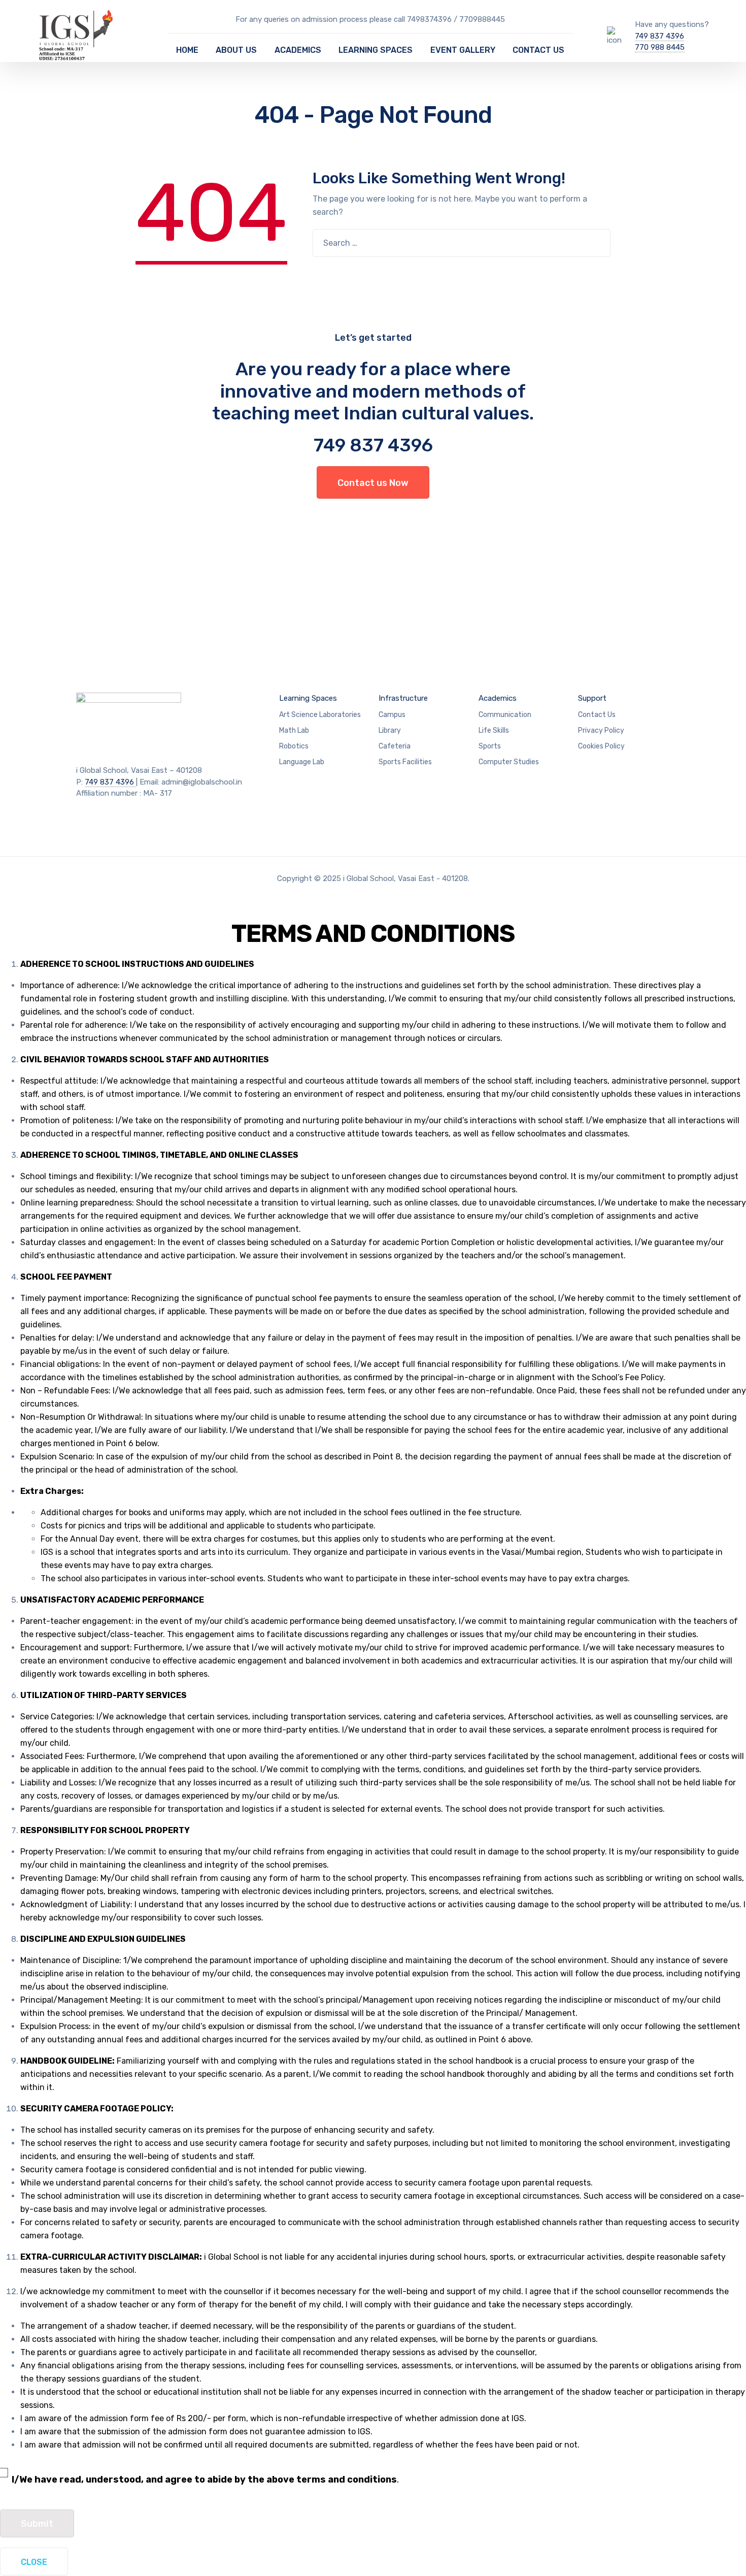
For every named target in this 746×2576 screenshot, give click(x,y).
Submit (37, 2524)
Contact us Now (373, 483)
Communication (505, 715)
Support (592, 698)
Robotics (294, 746)
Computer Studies (509, 762)
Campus (392, 715)
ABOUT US (236, 50)
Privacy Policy (601, 730)
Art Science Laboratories (320, 715)
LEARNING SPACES (376, 50)
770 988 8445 (660, 47)
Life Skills (494, 730)
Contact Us (597, 715)
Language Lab (302, 762)
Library (390, 730)
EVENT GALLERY (463, 50)
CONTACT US (538, 50)
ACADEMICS (298, 50)
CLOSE (34, 2562)
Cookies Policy (601, 746)
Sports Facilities (405, 762)
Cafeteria (395, 746)
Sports (490, 746)
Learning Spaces (308, 698)
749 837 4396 (659, 36)
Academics (498, 698)
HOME (187, 50)
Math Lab (294, 730)
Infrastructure (403, 698)
